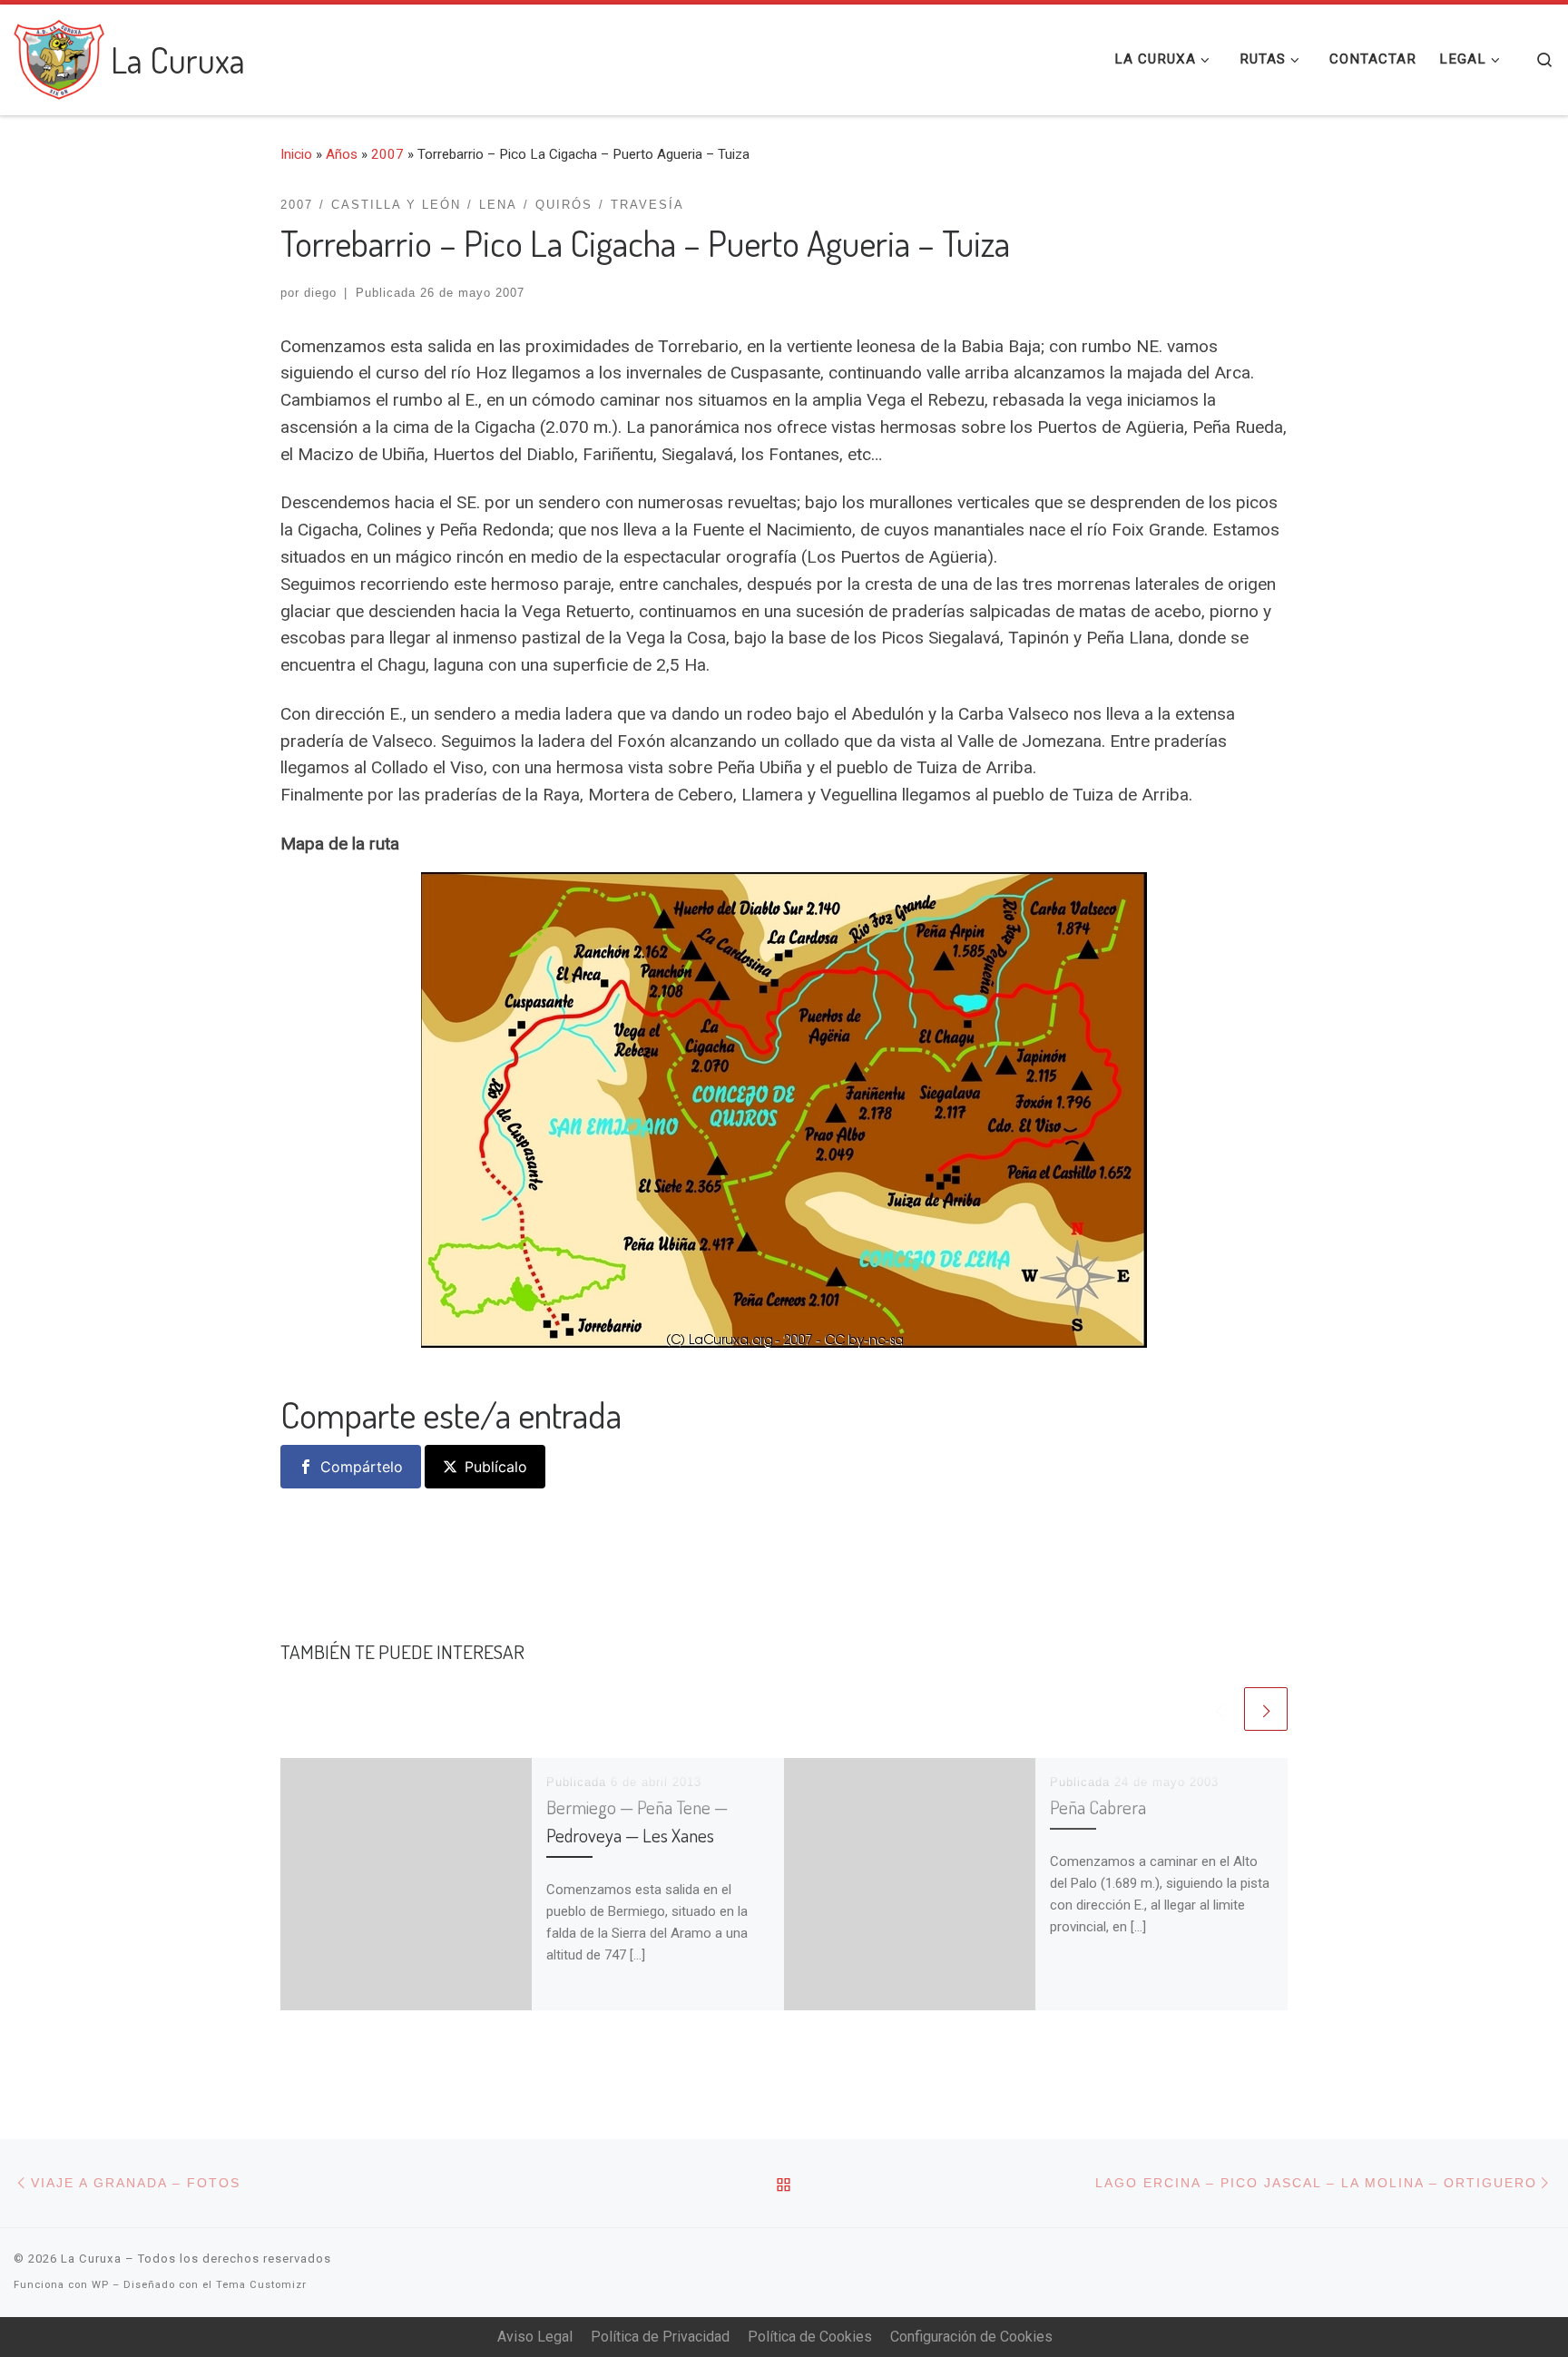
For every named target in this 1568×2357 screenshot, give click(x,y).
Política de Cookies (810, 2337)
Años (342, 154)
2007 (387, 154)
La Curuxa (91, 2259)
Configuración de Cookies (971, 2337)
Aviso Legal (535, 2337)
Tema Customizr (261, 2285)
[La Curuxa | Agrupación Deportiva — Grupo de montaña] (59, 54)
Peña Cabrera (1098, 1807)
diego (320, 293)
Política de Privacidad (660, 2337)
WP (100, 2285)
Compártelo (362, 1467)
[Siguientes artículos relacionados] (1266, 1709)
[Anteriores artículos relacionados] (1219, 1709)
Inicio (296, 154)
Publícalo (496, 1467)
